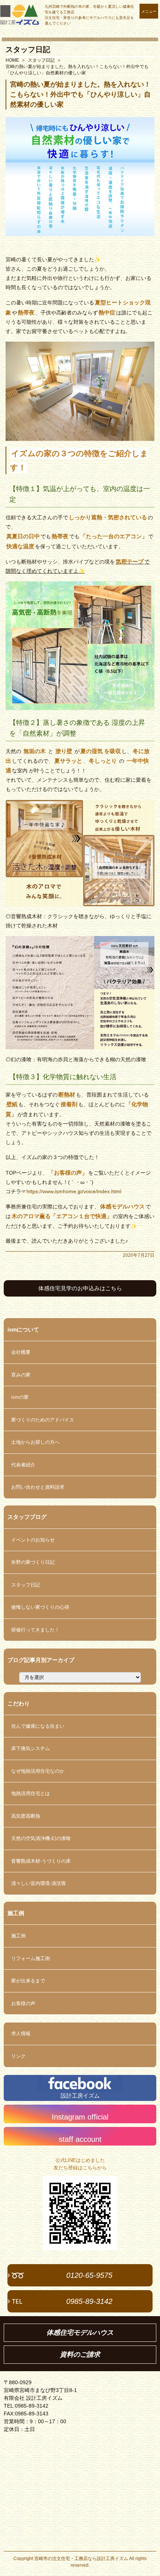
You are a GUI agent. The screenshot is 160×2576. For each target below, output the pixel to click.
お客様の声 (23, 2003)
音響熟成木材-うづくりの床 (41, 1861)
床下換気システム (31, 1748)
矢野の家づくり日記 (33, 1562)
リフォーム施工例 (31, 1958)
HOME (12, 60)
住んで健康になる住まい (38, 1726)
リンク (18, 2056)
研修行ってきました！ (35, 1630)
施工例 (18, 1936)
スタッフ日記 (28, 49)
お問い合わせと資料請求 (38, 1487)
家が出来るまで (28, 1981)
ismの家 (20, 1397)
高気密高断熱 (26, 1816)
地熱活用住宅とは (31, 1793)
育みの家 (21, 1375)
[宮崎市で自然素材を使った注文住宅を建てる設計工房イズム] (20, 15)
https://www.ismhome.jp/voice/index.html (74, 1191)
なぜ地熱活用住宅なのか (38, 1771)
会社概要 (21, 1352)
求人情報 (21, 2033)
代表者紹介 (23, 1465)
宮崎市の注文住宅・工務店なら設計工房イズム (81, 2559)
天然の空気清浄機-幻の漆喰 (41, 1838)
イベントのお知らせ (33, 1540)
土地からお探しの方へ (35, 1442)
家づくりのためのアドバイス (43, 1420)
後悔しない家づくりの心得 (40, 1607)
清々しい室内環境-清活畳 (39, 1883)
